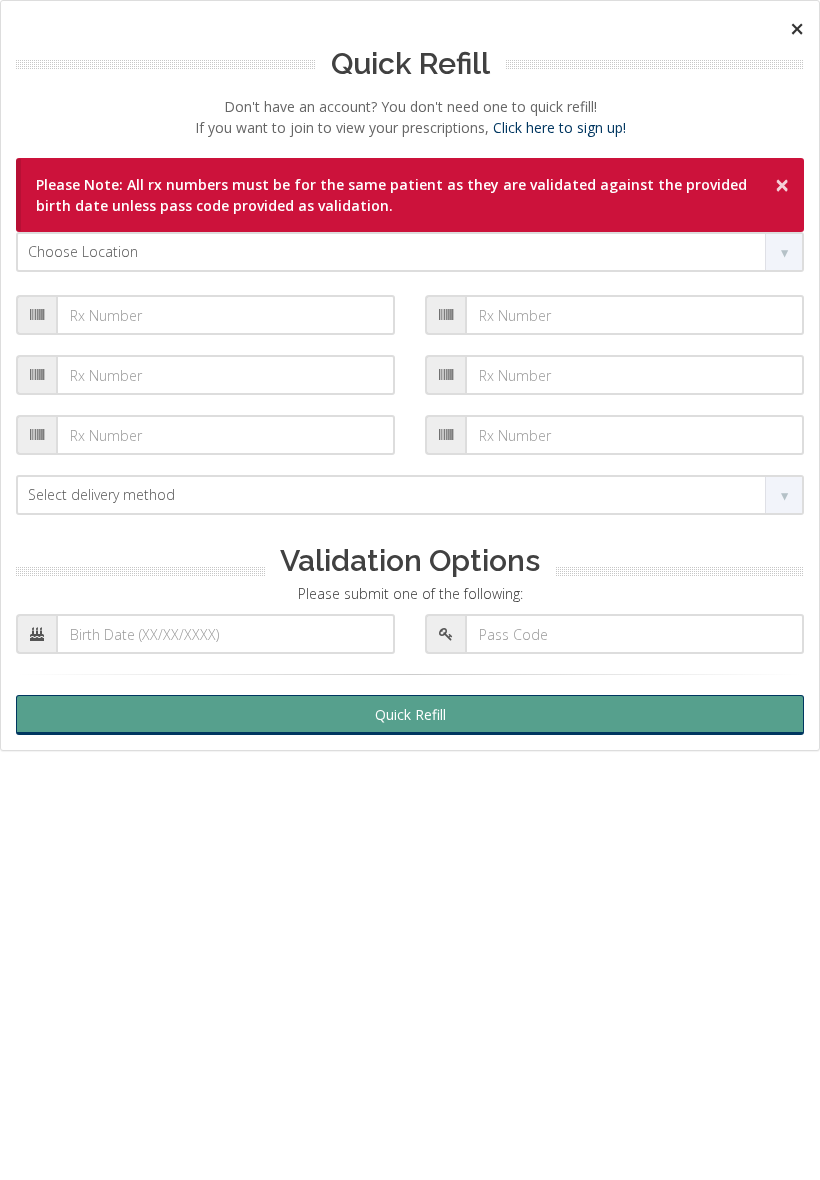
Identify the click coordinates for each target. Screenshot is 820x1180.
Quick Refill (410, 714)
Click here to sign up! (559, 127)
